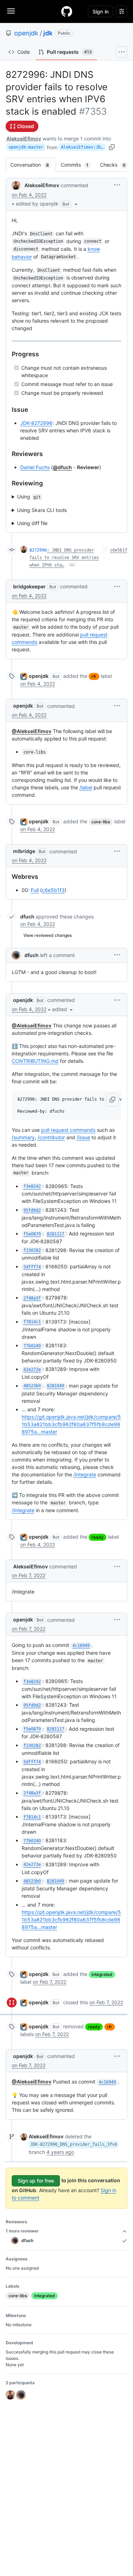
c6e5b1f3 (53, 890)
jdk (48, 33)
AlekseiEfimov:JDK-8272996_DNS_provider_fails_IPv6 (83, 147)
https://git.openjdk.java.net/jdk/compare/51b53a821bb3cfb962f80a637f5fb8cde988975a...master (71, 1424)
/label (86, 787)
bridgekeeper (29, 586)
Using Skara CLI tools (42, 510)
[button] (47, 204)
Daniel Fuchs (35, 467)
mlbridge (24, 851)
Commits (78, 165)
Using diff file (32, 523)
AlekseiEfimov (24, 139)
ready (98, 1537)
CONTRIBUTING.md (35, 1061)
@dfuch (62, 467)
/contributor (51, 1137)
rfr (94, 676)
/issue (83, 1137)
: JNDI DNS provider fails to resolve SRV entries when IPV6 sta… (64, 558)
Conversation (33, 165)
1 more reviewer (22, 2231)
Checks (116, 165)
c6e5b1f (119, 550)
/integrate (85, 1474)
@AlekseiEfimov (32, 731)
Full (35, 890)
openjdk (26, 33)
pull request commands (68, 1130)
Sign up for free (36, 2181)
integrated (102, 1974)
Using (29, 497)
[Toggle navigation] (11, 11)
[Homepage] (67, 11)
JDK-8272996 (36, 423)
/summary (23, 1137)
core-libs (101, 822)
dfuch (27, 917)
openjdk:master (26, 147)
